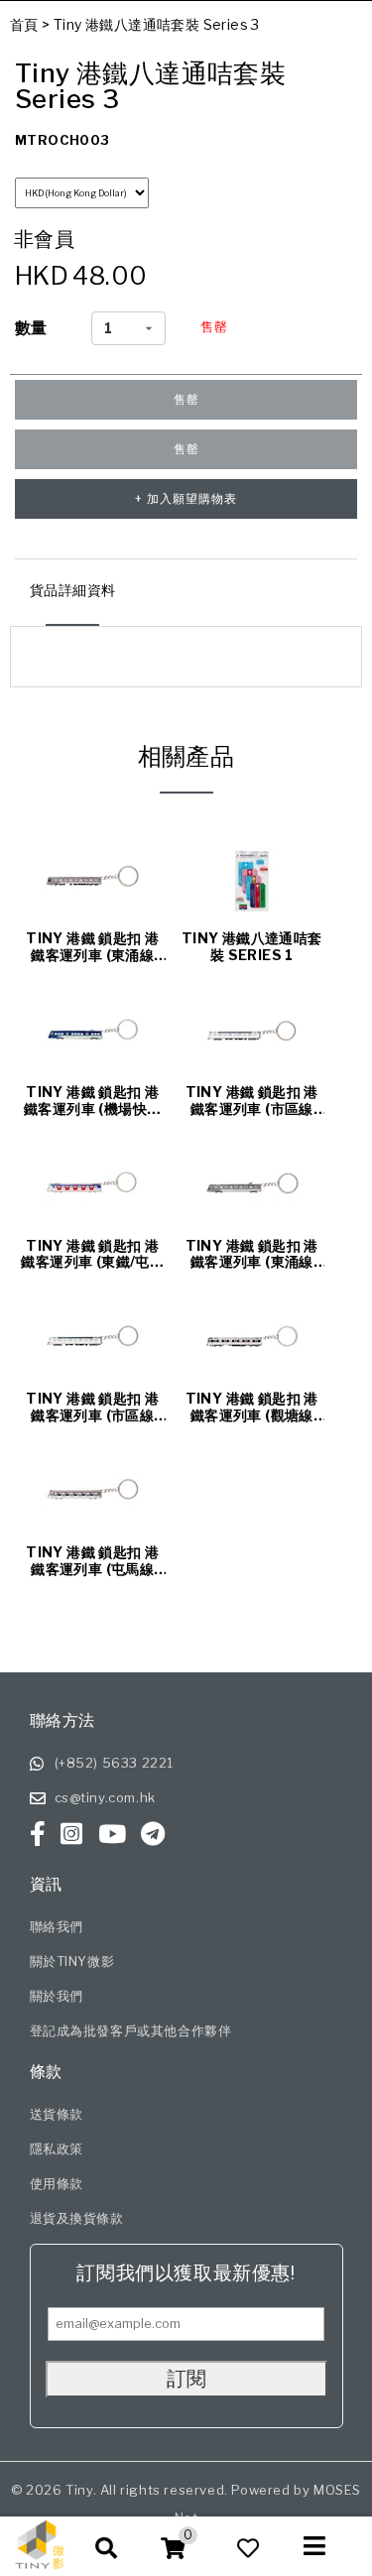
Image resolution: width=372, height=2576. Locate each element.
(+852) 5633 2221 (115, 1763)
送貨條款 (57, 2114)
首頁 (24, 24)
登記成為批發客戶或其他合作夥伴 (131, 2030)
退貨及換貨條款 (77, 2218)
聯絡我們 (57, 1926)
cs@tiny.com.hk (105, 1797)
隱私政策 (57, 2148)
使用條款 (57, 2183)
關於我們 (57, 1996)
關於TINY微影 (72, 1961)
